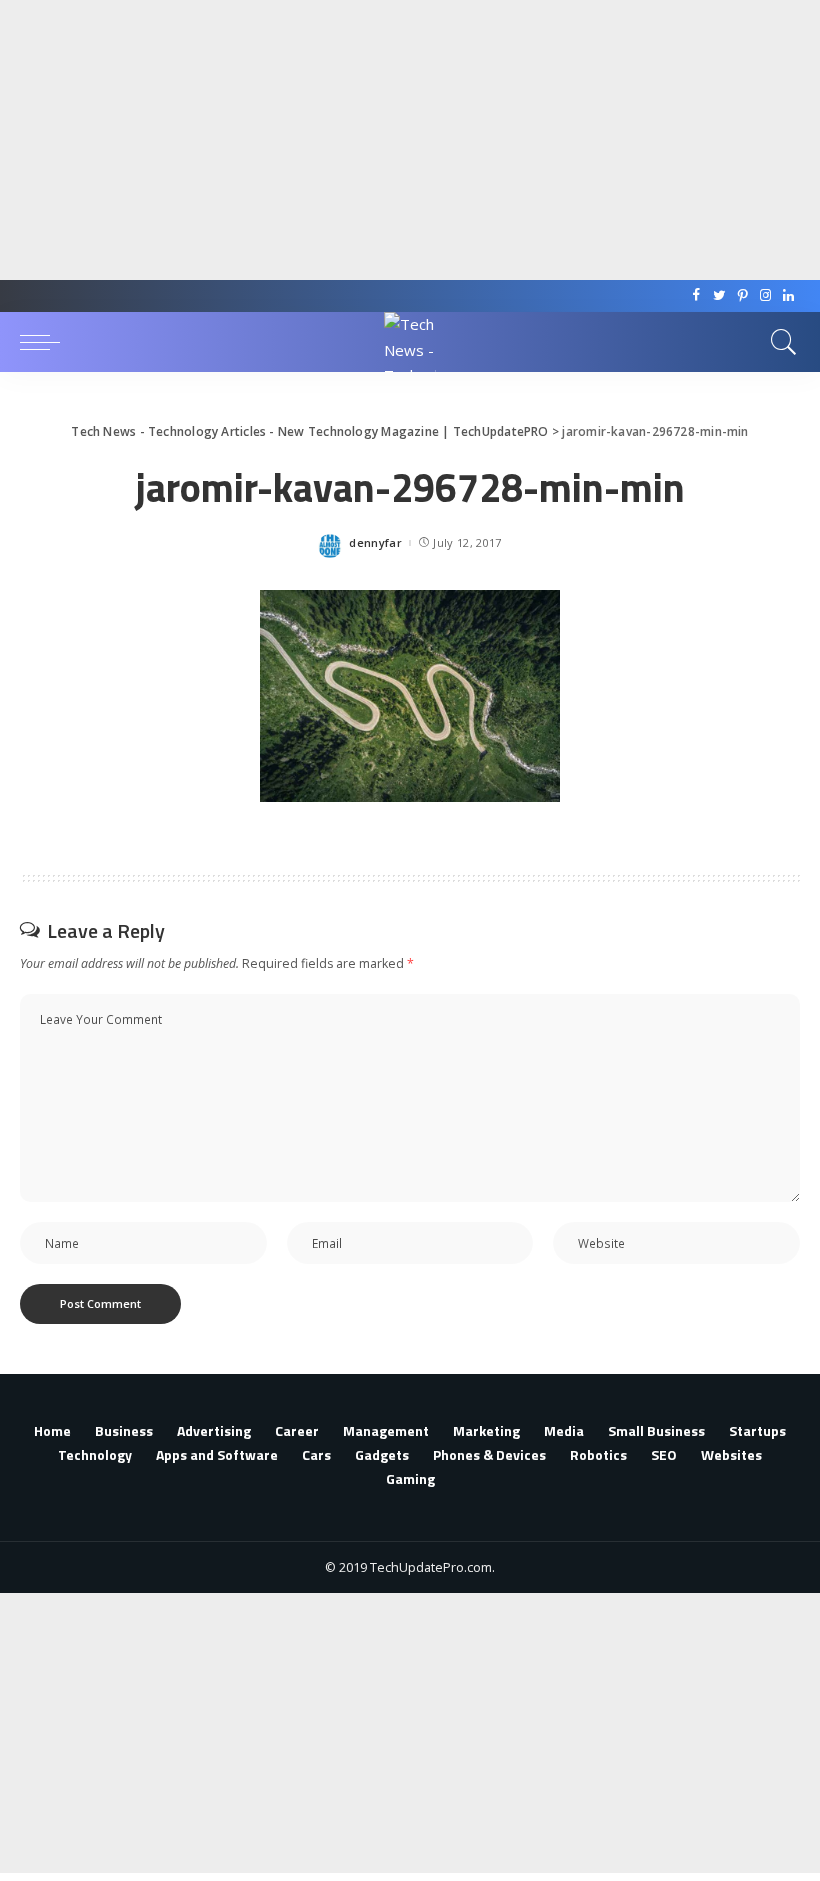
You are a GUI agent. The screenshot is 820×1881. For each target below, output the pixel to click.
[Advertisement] (402, 140)
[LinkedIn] (788, 296)
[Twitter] (719, 296)
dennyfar (375, 542)
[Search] (779, 342)
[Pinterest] (742, 296)
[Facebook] (696, 296)
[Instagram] (765, 296)
